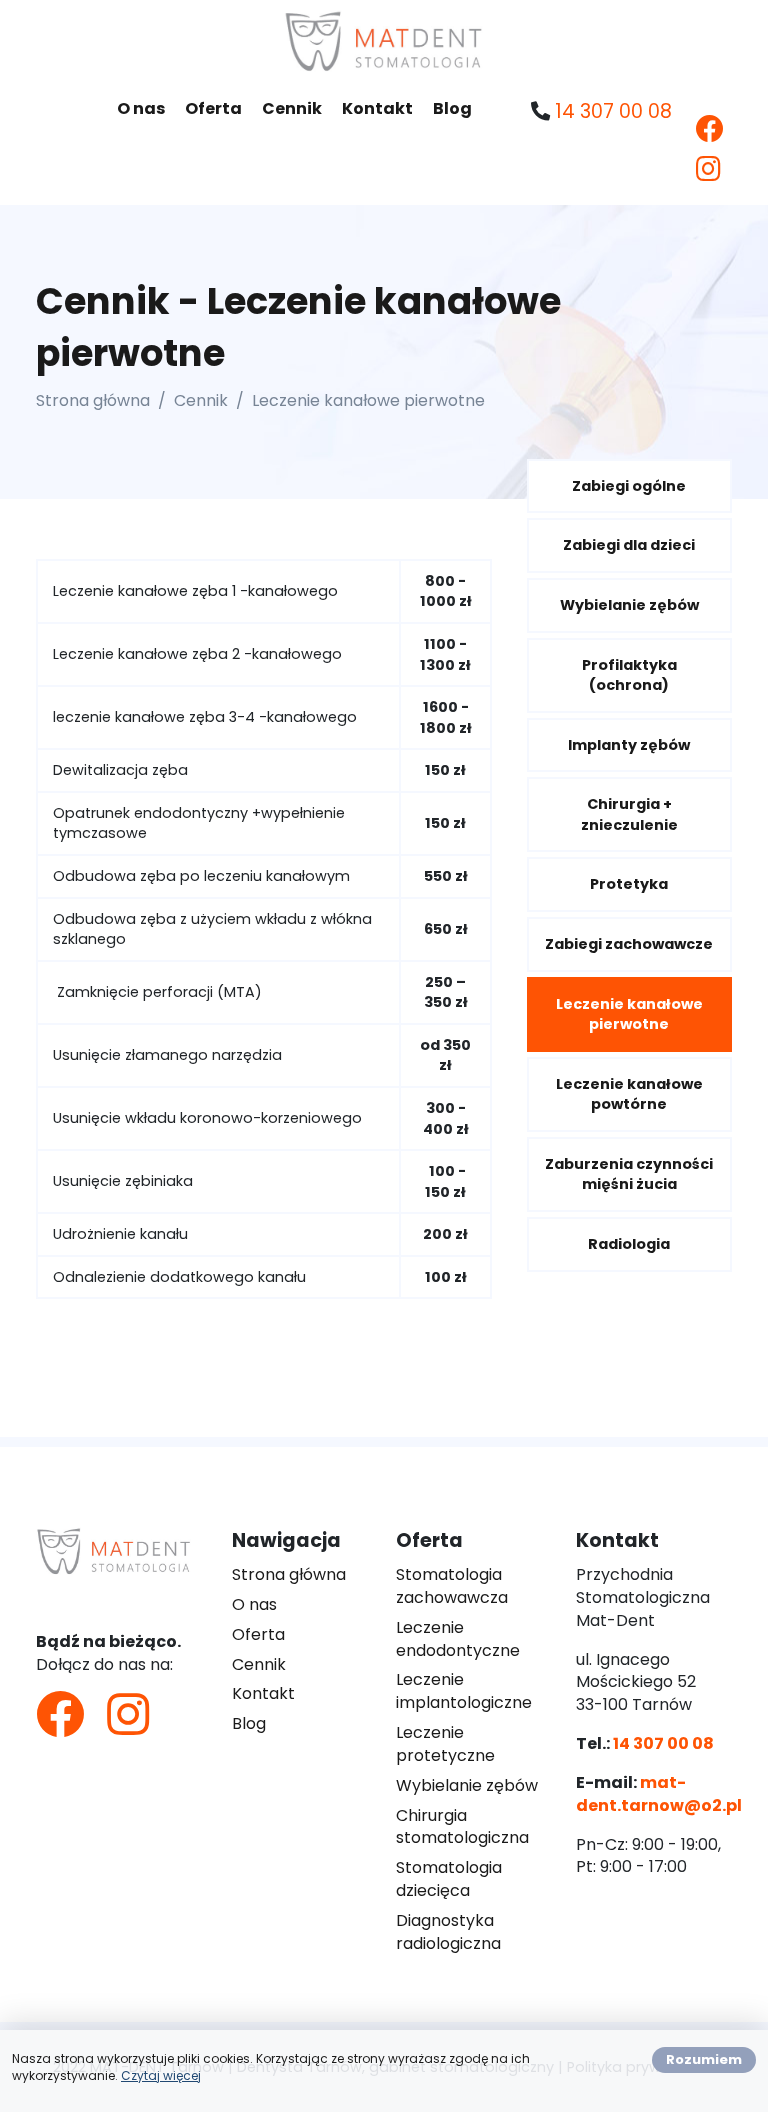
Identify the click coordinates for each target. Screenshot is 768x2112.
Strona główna (93, 400)
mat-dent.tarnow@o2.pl (659, 1794)
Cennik (292, 108)
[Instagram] (708, 169)
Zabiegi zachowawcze (629, 944)
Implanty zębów (629, 745)
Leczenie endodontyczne (458, 1639)
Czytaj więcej (161, 2075)
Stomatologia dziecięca (449, 1879)
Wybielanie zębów (629, 605)
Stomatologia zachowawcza (452, 1586)
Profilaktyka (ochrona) (629, 675)
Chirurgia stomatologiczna (462, 1827)
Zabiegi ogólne (629, 486)
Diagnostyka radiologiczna (448, 1932)
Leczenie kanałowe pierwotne (629, 1014)
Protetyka (629, 884)
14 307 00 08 (613, 111)
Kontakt (377, 108)
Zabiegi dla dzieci (629, 545)
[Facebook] (710, 129)
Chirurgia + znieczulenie (629, 814)
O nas (141, 108)
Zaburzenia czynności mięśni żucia (629, 1174)
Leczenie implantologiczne (464, 1691)
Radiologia (629, 1244)
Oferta (213, 108)
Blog (452, 108)
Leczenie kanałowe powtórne (629, 1094)
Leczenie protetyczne (445, 1744)
